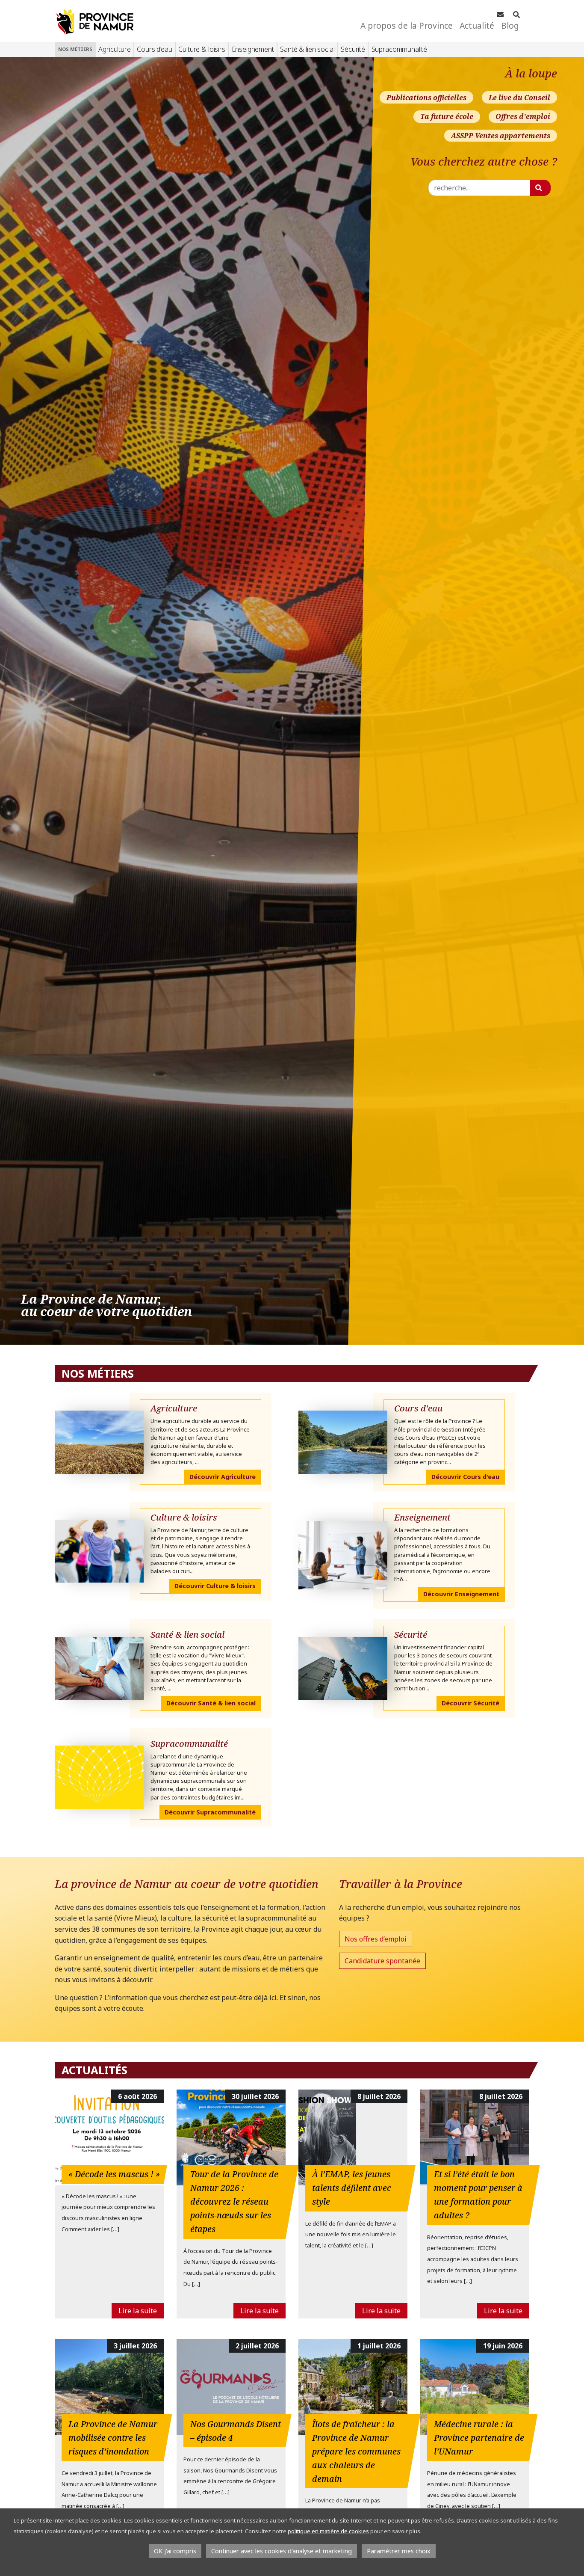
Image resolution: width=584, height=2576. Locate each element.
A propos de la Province (407, 25)
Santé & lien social (307, 49)
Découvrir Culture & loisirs (215, 1586)
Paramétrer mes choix (399, 2551)
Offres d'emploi (523, 116)
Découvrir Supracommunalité (210, 1812)
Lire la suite (138, 2311)
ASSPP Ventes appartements (501, 136)
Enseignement (253, 49)
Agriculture (114, 49)
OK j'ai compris (175, 2551)
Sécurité (353, 49)
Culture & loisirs (202, 49)
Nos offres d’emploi (376, 1939)
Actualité (477, 25)
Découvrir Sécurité (470, 1703)
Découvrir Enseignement (461, 1594)
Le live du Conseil (519, 98)
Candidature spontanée (382, 1961)
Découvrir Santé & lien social (211, 1703)
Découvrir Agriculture (223, 1477)
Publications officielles (426, 98)
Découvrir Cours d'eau (465, 1477)
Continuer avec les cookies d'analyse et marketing (282, 2551)
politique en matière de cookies (328, 2531)
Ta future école (447, 116)
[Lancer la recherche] (540, 188)
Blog (510, 25)
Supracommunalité (399, 49)
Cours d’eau (154, 49)
